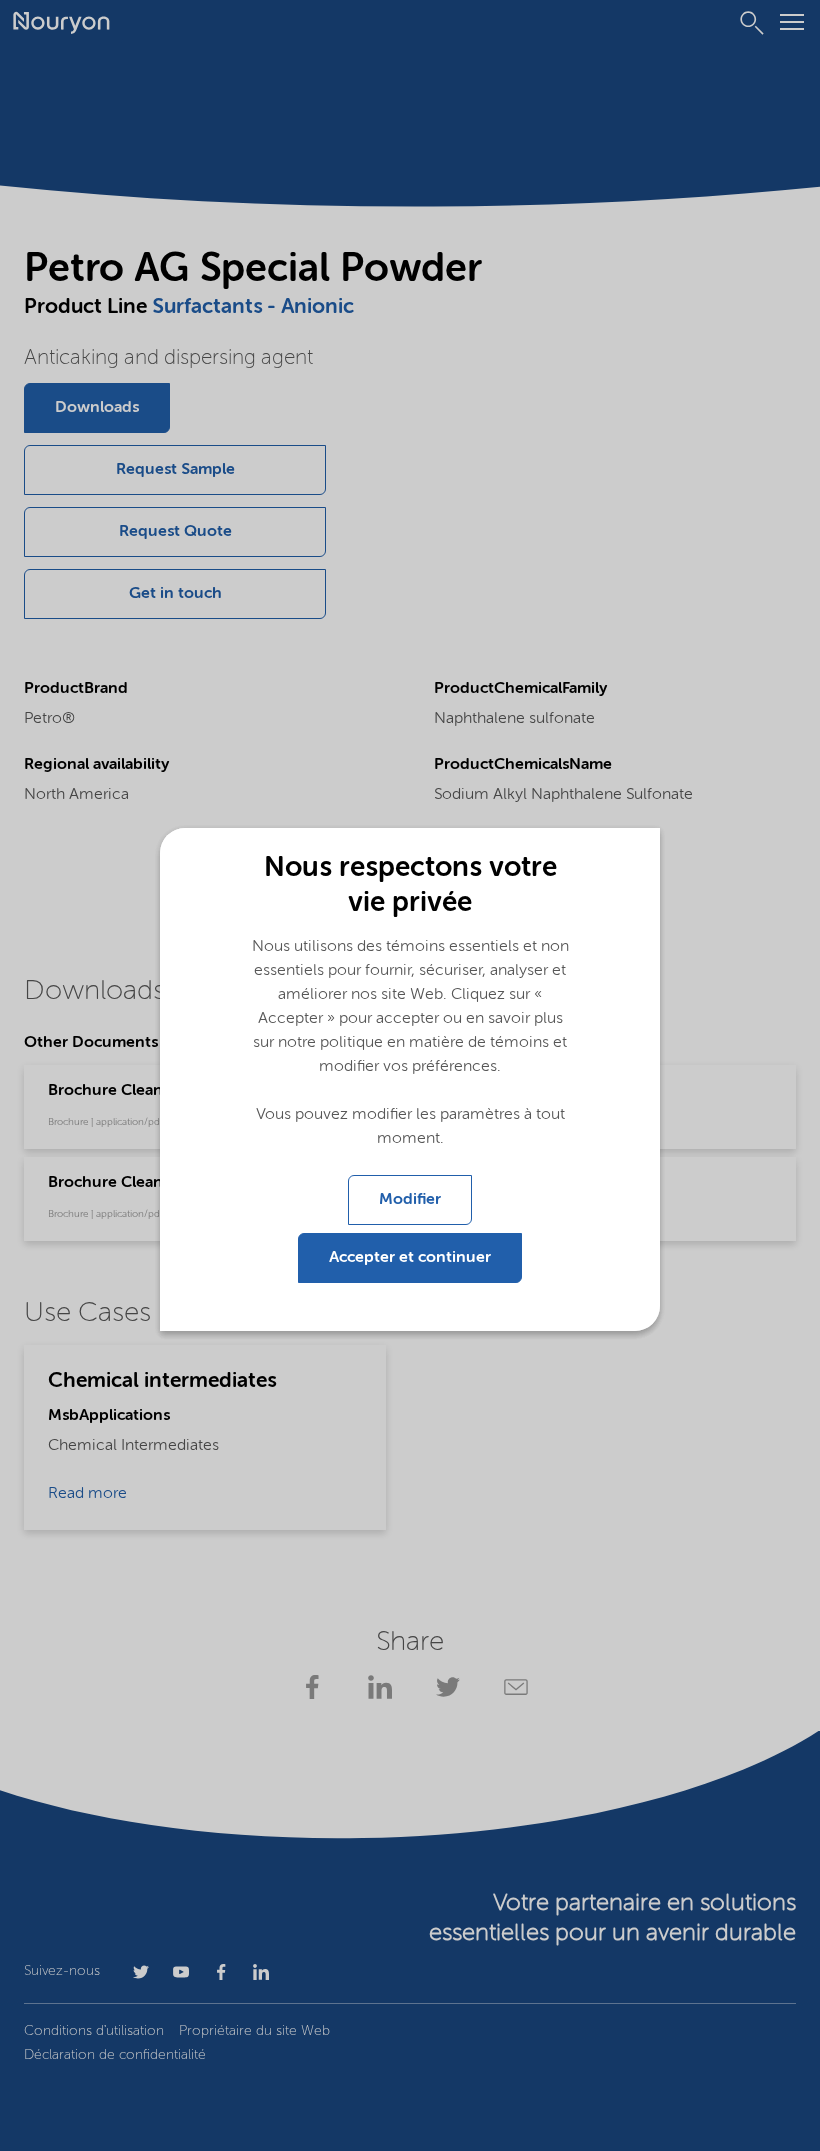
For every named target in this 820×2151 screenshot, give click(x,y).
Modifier (410, 1200)
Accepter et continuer (410, 1258)
